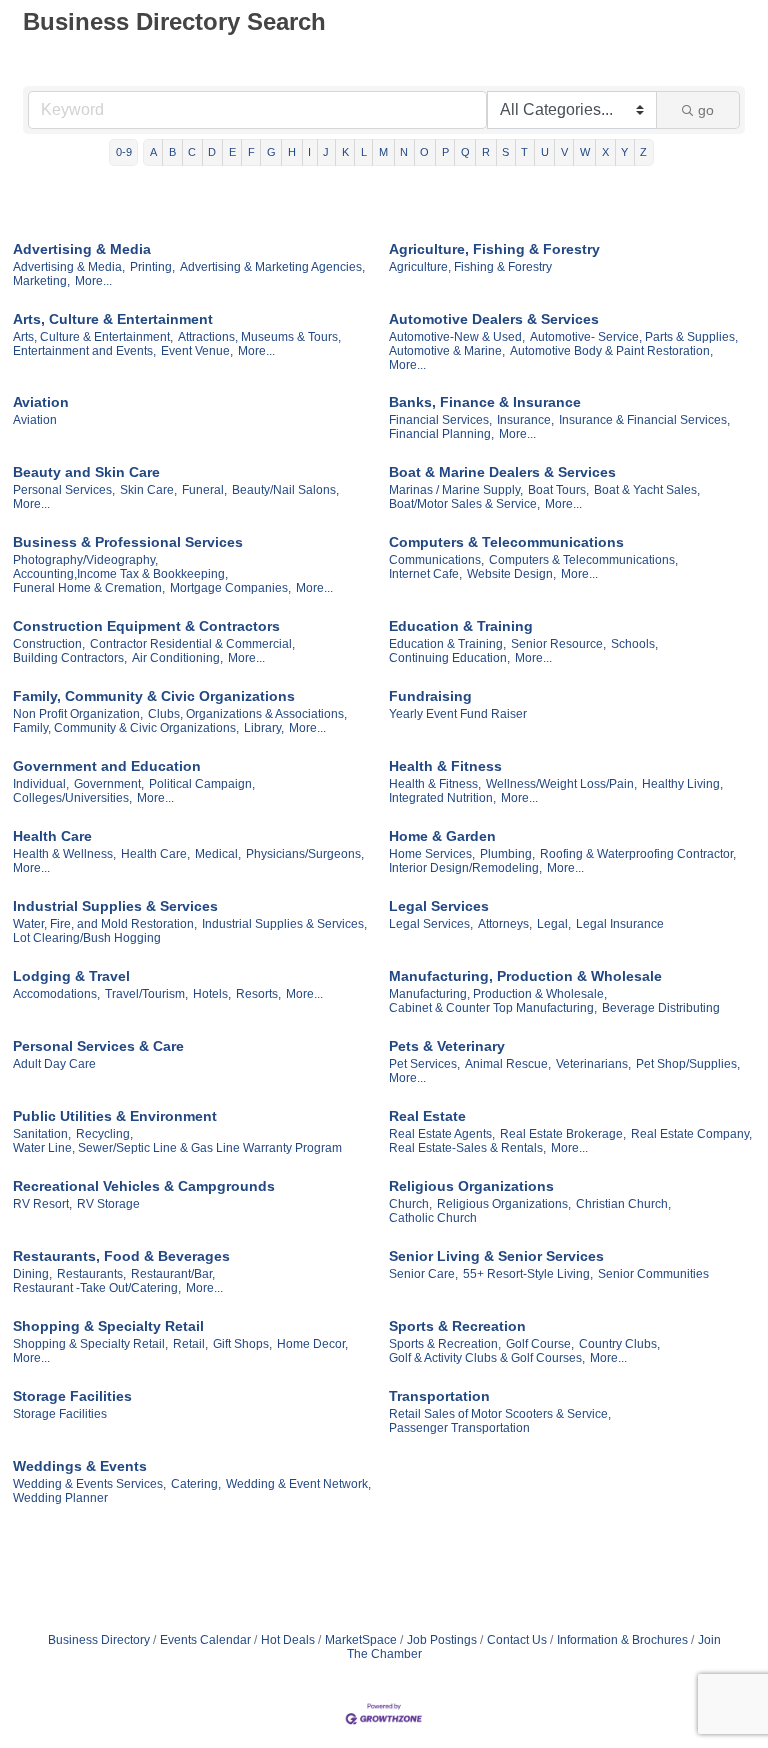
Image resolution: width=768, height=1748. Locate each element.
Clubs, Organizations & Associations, (247, 714)
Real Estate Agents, (442, 1134)
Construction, (49, 644)
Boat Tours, (558, 490)
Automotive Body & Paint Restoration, (611, 351)
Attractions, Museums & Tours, (259, 337)
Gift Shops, (242, 1344)
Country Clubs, (619, 1344)
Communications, (436, 560)
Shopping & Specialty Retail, (90, 1344)
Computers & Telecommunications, (583, 560)
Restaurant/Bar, (173, 1274)
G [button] (271, 152)
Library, (264, 728)
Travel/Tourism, (146, 994)
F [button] (251, 152)
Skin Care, (148, 490)
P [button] (445, 152)
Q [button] (465, 152)
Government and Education (107, 766)
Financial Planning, (441, 434)
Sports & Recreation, (445, 1344)
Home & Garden (442, 836)
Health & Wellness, (64, 854)
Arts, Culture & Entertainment (113, 319)
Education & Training (461, 626)
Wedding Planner (60, 1498)
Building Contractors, (70, 658)
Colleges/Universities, (72, 798)
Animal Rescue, (508, 1064)
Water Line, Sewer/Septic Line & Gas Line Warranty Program (177, 1148)
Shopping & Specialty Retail (108, 1326)
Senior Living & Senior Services (496, 1256)
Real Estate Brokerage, (563, 1134)
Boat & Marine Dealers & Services (502, 472)
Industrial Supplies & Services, (284, 924)
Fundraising (430, 696)
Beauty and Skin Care (86, 472)
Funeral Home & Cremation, (89, 588)
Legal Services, (431, 924)
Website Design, (511, 574)
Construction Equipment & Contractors (146, 626)
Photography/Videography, (85, 560)
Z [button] (643, 152)
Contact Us (517, 1640)
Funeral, (204, 490)
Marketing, (41, 281)
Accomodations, (56, 994)
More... (93, 281)
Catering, (196, 1484)
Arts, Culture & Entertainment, (93, 337)
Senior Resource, (558, 644)
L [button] (364, 152)
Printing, (152, 267)
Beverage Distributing (661, 1008)
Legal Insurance (620, 924)
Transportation (439, 1396)
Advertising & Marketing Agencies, (272, 267)
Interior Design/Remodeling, (465, 868)
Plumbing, (507, 854)
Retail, (190, 1344)
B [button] (172, 152)
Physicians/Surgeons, (305, 854)
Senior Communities (653, 1274)
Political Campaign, (202, 784)
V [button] (564, 152)
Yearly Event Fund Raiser (458, 714)
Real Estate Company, (691, 1134)
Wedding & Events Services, (89, 1484)
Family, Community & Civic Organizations (154, 696)
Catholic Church (433, 1218)
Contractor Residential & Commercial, (192, 644)
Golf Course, (540, 1344)
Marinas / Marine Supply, (456, 490)
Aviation (41, 402)
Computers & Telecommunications (506, 542)
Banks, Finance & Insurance (485, 402)
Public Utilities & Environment (115, 1116)
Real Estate (427, 1116)
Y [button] (624, 152)
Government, (109, 784)
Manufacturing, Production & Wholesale (525, 976)
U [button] (545, 152)
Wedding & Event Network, (298, 1484)
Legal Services (439, 906)
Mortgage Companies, (230, 588)
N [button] (404, 152)
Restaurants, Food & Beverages (121, 1256)
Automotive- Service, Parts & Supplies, (634, 337)
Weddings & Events (80, 1466)
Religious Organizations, (504, 1204)
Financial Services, (440, 420)
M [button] (383, 152)
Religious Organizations (471, 1186)
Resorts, (258, 994)
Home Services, (432, 854)
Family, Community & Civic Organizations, (126, 728)
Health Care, (155, 854)
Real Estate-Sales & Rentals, (467, 1148)
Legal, (554, 924)
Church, (410, 1204)
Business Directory (99, 1640)
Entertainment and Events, (84, 351)
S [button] (505, 152)
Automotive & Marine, (447, 351)
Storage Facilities (72, 1396)
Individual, (41, 784)
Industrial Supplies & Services (115, 906)
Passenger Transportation (459, 1428)
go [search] (706, 110)
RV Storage (108, 1204)
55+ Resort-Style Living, (528, 1274)
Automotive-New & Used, (457, 337)
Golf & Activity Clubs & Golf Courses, (487, 1358)
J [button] (326, 152)
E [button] (232, 152)
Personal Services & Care (98, 1046)
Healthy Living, (682, 784)
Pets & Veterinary (447, 1046)
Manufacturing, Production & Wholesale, (498, 994)
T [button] (524, 152)
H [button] (292, 152)
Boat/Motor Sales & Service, (464, 504)
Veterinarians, (593, 1064)
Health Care (52, 836)
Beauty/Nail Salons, (285, 490)
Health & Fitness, (435, 784)
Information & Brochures (622, 1640)
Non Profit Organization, (78, 714)
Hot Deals (288, 1640)
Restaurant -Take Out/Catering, (97, 1288)
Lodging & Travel (71, 976)
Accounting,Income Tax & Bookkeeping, (120, 574)
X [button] (605, 152)
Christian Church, (623, 1204)
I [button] (309, 152)
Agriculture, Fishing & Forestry (494, 249)
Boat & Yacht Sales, (647, 490)
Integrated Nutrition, (442, 798)
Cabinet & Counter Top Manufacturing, (493, 1008)
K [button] (345, 152)
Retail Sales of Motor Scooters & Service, (500, 1414)
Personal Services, (64, 490)
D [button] (212, 152)
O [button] (424, 152)
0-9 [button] (124, 152)
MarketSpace (361, 1640)
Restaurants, (91, 1274)
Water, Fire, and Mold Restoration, (105, 924)
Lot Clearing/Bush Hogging (87, 938)
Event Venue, (197, 351)
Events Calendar (205, 1640)
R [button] (486, 152)
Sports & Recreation (457, 1326)
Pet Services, (424, 1064)
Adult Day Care (54, 1064)
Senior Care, (423, 1274)
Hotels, (212, 994)
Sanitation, (42, 1134)
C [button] (192, 152)
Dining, (32, 1274)
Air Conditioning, (177, 658)
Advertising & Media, (69, 267)
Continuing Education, (449, 658)
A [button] (153, 152)
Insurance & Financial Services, (644, 420)
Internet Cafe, (425, 574)
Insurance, (525, 420)
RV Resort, (42, 1204)
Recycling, (104, 1134)
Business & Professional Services (128, 542)
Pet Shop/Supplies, (688, 1064)
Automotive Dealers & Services (494, 319)
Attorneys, (505, 924)
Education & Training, (447, 644)
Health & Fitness (445, 766)
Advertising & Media (82, 249)
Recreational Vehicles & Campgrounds (144, 1186)
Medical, (218, 854)
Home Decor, (312, 1344)
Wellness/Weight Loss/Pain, (561, 784)
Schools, (634, 644)
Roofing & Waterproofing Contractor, (638, 854)
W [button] (585, 152)
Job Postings (442, 1640)
